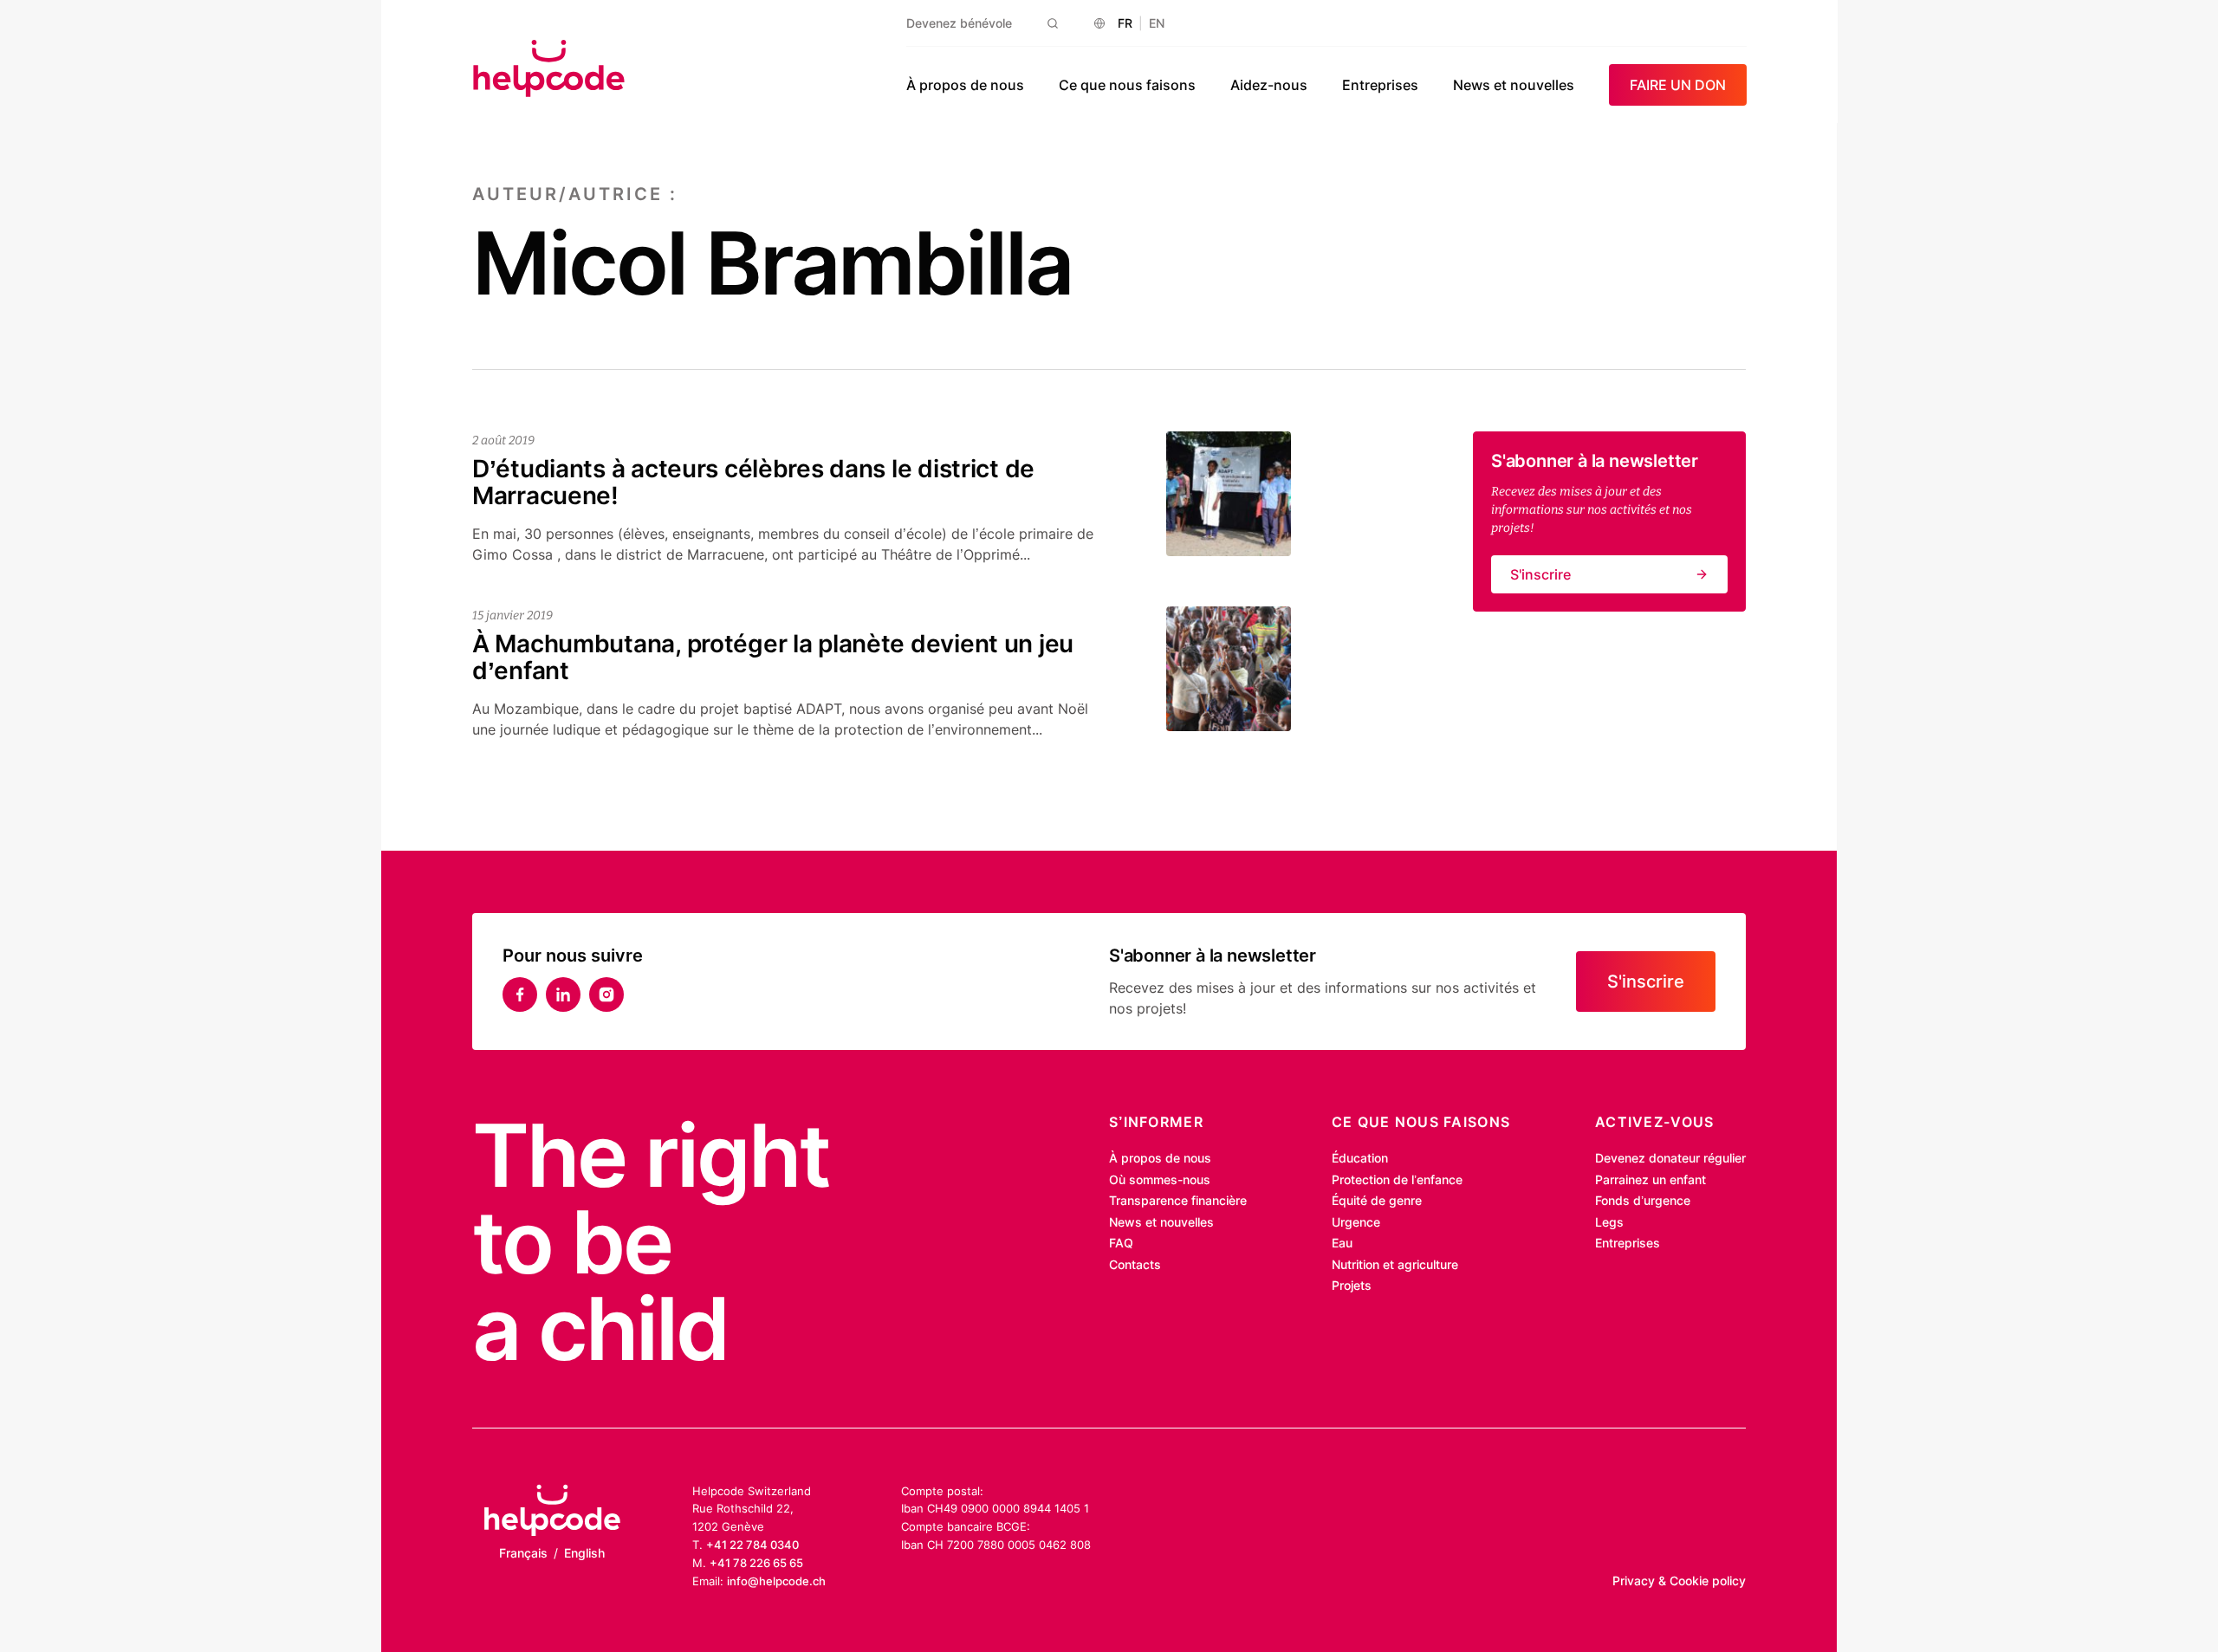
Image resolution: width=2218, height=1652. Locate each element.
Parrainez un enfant (1651, 1179)
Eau (1342, 1243)
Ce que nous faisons (1127, 85)
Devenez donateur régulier (1670, 1158)
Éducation (1360, 1158)
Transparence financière (1178, 1200)
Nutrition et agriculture (1395, 1264)
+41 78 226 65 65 (756, 1563)
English (584, 1553)
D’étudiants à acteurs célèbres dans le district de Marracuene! (753, 482)
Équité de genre (1377, 1200)
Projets (1352, 1285)
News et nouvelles (1514, 85)
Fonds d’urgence (1643, 1200)
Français (523, 1553)
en (1157, 23)
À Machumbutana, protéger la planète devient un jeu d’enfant (773, 657)
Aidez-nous (1269, 85)
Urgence (1356, 1222)
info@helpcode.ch (776, 1581)
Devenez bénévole (959, 23)
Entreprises (1380, 85)
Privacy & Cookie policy (1679, 1581)
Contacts (1135, 1264)
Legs (1609, 1222)
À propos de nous (965, 85)
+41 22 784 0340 (752, 1545)
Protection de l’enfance (1397, 1179)
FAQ (1121, 1243)
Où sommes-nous (1160, 1179)
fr (1125, 23)
